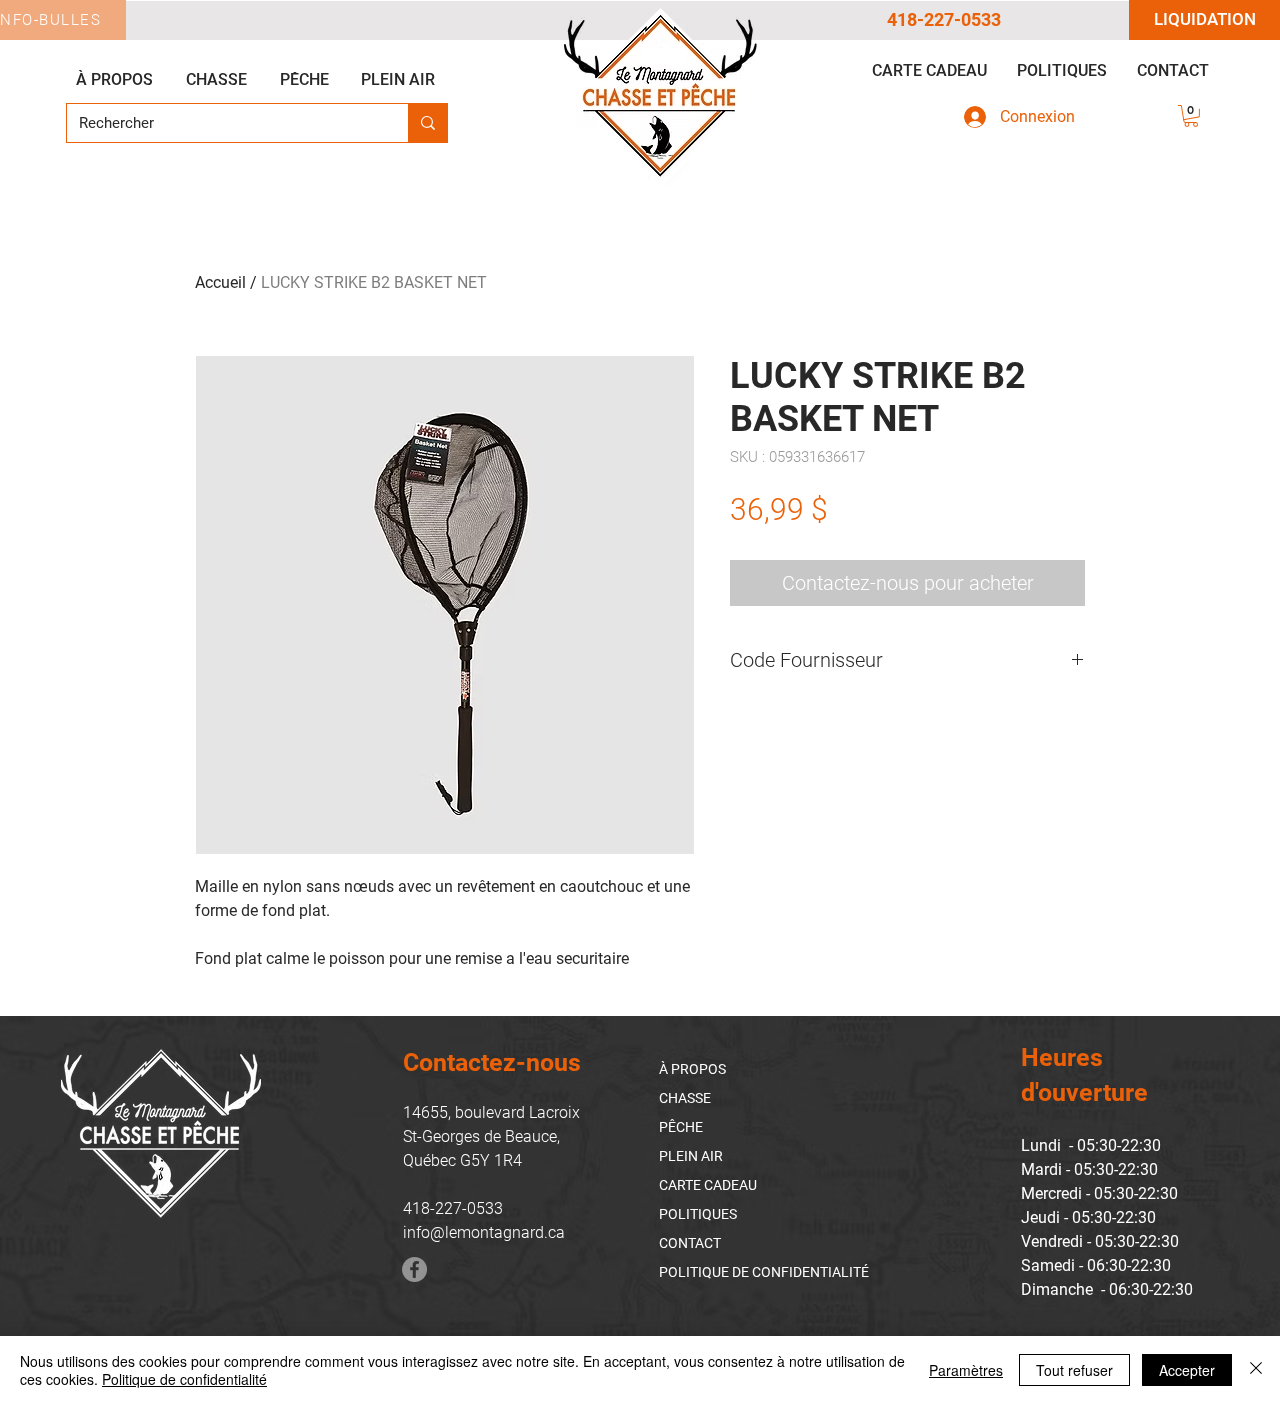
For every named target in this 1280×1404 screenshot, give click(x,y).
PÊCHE (681, 1127)
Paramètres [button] (966, 1370)
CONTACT (690, 1243)
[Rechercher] (427, 123)
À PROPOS (692, 1069)
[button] (1191, 116)
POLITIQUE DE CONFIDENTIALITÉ (764, 1272)
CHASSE (685, 1098)
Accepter (1187, 1370)
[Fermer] (1256, 1370)
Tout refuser (1074, 1370)
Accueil (220, 282)
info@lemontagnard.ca (484, 1232)
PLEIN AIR (691, 1156)
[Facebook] (414, 1269)
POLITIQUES (698, 1214)
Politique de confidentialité (184, 1379)
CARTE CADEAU (708, 1185)
